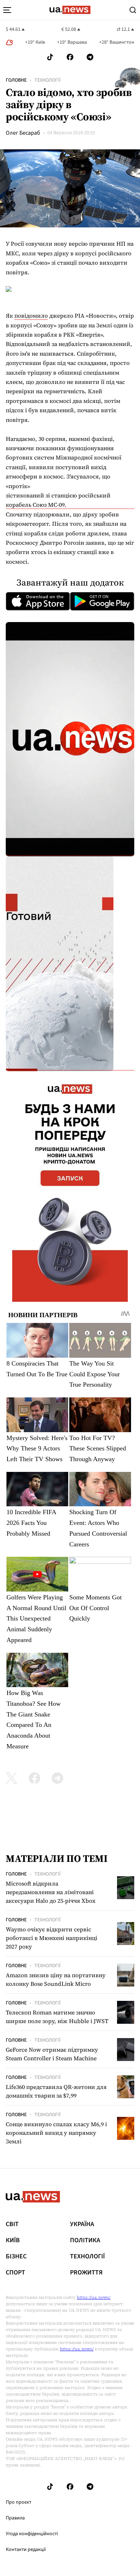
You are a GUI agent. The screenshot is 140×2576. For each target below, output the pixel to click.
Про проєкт (18, 2502)
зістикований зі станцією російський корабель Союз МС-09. (58, 500)
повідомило (31, 316)
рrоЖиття (86, 2273)
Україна (82, 2224)
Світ (12, 2224)
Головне (16, 80)
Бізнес (16, 2257)
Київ (13, 2240)
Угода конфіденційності (32, 2534)
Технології (48, 80)
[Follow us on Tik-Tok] (50, 57)
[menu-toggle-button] (7, 10)
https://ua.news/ (94, 2297)
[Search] (133, 10)
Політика (85, 2240)
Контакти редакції (26, 2549)
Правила (15, 2518)
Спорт (15, 2273)
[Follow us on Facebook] (70, 57)
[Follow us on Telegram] (90, 57)
